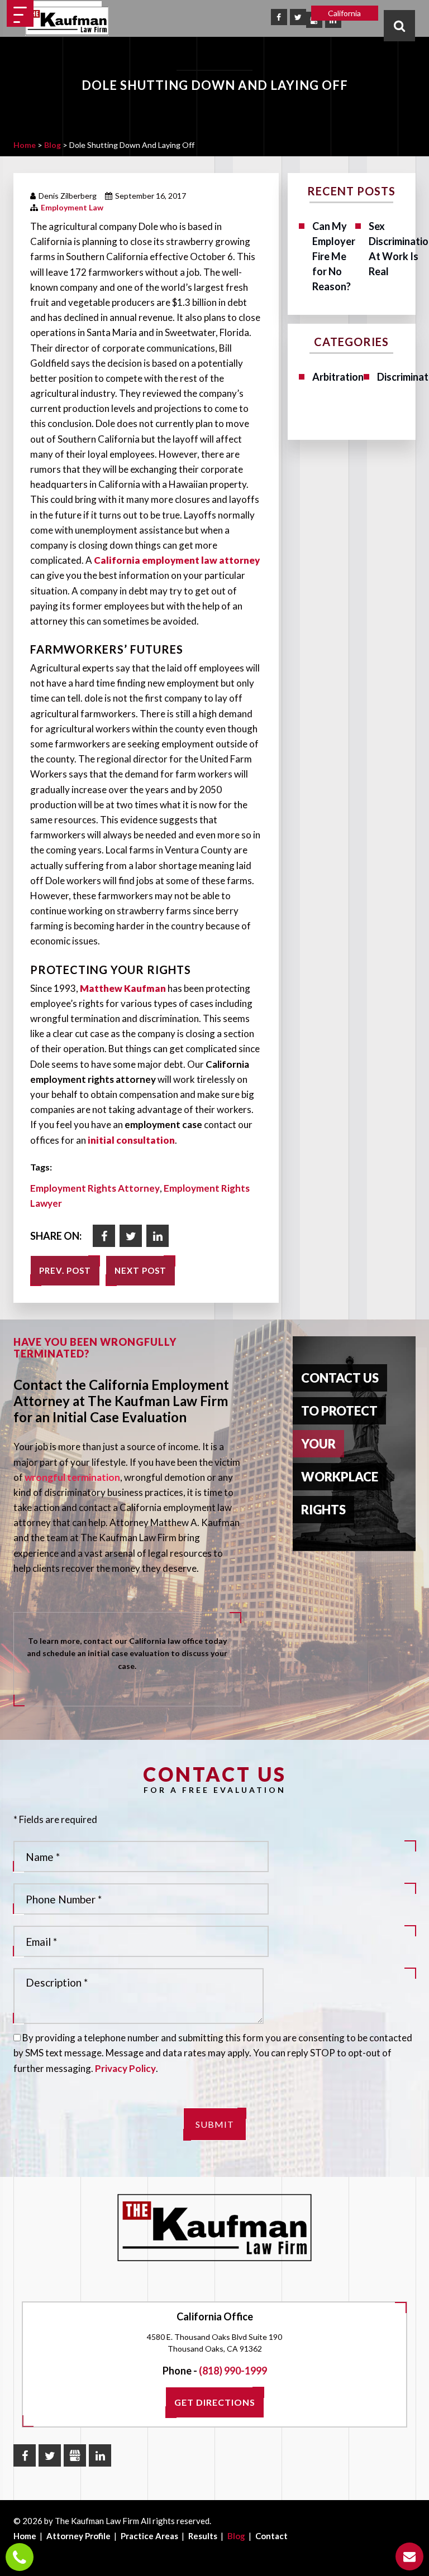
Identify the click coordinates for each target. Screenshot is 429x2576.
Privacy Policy (125, 2068)
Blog (236, 2536)
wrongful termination (72, 1477)
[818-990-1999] (20, 2557)
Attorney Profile (78, 2536)
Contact (271, 2536)
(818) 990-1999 (233, 2371)
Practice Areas (149, 2536)
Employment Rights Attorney (95, 1188)
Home (25, 2536)
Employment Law (72, 207)
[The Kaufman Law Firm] (67, 21)
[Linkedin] (158, 1236)
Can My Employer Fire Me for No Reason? (334, 256)
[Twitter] (298, 17)
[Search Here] (399, 26)
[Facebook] (279, 17)
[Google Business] (75, 2455)
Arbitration (338, 377)
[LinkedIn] (100, 2455)
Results (203, 2536)
